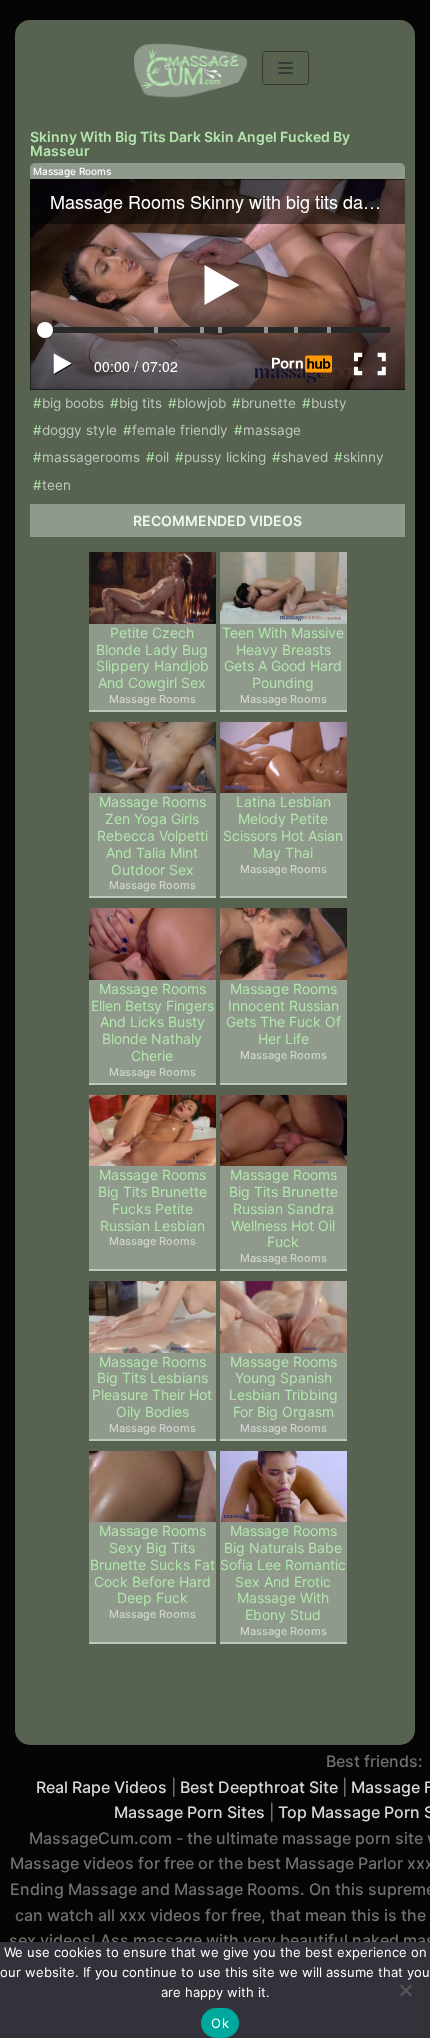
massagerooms (91, 457)
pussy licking (225, 457)
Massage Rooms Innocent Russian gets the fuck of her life (283, 1014)
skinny (363, 457)
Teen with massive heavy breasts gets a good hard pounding (283, 658)
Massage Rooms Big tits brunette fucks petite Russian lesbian (152, 1200)
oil (162, 457)
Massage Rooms (72, 171)
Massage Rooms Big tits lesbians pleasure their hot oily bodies (152, 1387)
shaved (304, 457)
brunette (268, 403)
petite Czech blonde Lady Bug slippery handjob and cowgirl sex (152, 658)
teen (56, 485)
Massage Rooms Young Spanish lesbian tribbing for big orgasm (283, 1387)
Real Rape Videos (101, 1787)
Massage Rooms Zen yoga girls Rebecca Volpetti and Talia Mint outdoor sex (152, 835)
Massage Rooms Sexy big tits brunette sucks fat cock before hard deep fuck (152, 1564)
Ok (220, 2023)
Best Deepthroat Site (259, 1787)
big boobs (73, 403)
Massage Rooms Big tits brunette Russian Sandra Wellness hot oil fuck (283, 1208)
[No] (405, 1990)
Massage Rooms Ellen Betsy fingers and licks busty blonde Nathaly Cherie (152, 1022)
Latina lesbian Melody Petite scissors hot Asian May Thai (283, 827)
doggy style (79, 430)
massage (272, 430)
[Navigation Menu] (285, 68)
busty (329, 403)
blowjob (201, 403)
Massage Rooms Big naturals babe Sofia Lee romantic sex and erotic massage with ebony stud (283, 1573)
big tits (140, 403)
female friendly (180, 430)
